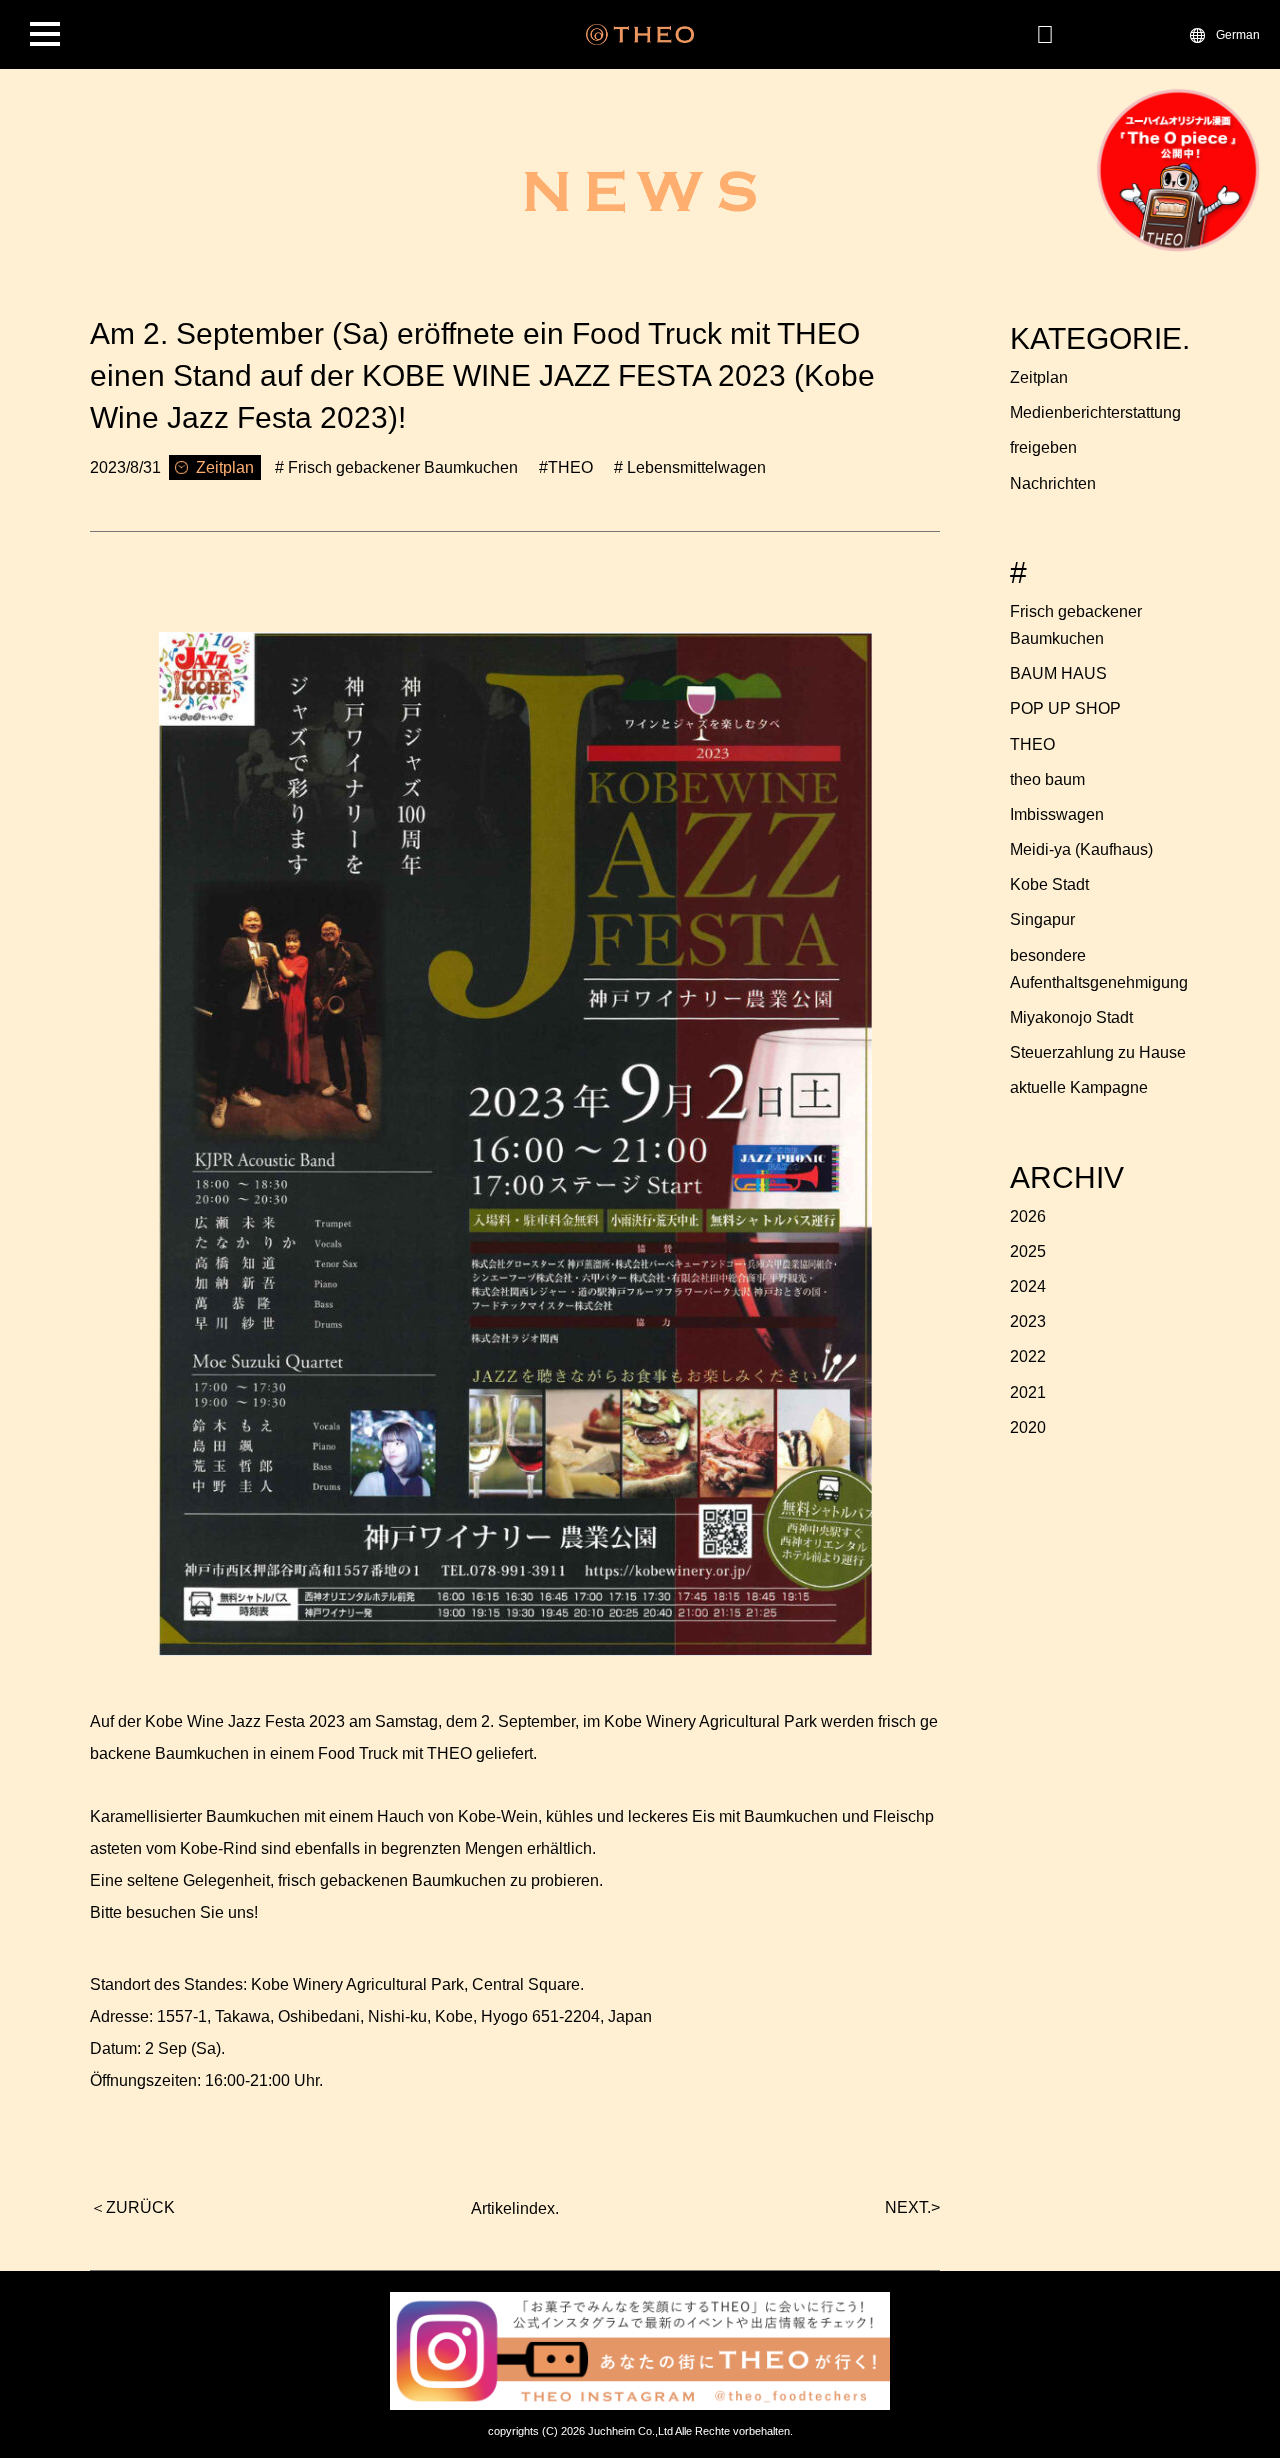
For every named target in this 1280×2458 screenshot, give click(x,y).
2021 (1028, 1392)
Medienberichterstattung (1095, 412)
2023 (1028, 1321)
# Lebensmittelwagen (690, 467)
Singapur (1042, 919)
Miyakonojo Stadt (1071, 1017)
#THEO (566, 467)
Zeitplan (1039, 377)
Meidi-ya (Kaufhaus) (1081, 849)
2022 (1028, 1356)
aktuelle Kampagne (1079, 1087)
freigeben (1043, 447)
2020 (1028, 1427)
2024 (1028, 1286)
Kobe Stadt (1049, 884)
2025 (1028, 1251)
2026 (1028, 1216)
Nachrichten (1053, 483)
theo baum (1047, 779)
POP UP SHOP (1065, 708)
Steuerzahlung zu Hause (1098, 1052)
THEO (1032, 744)
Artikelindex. (515, 2208)
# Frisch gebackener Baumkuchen (396, 467)
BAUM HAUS (1058, 673)
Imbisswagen (1057, 814)
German (1238, 34)
